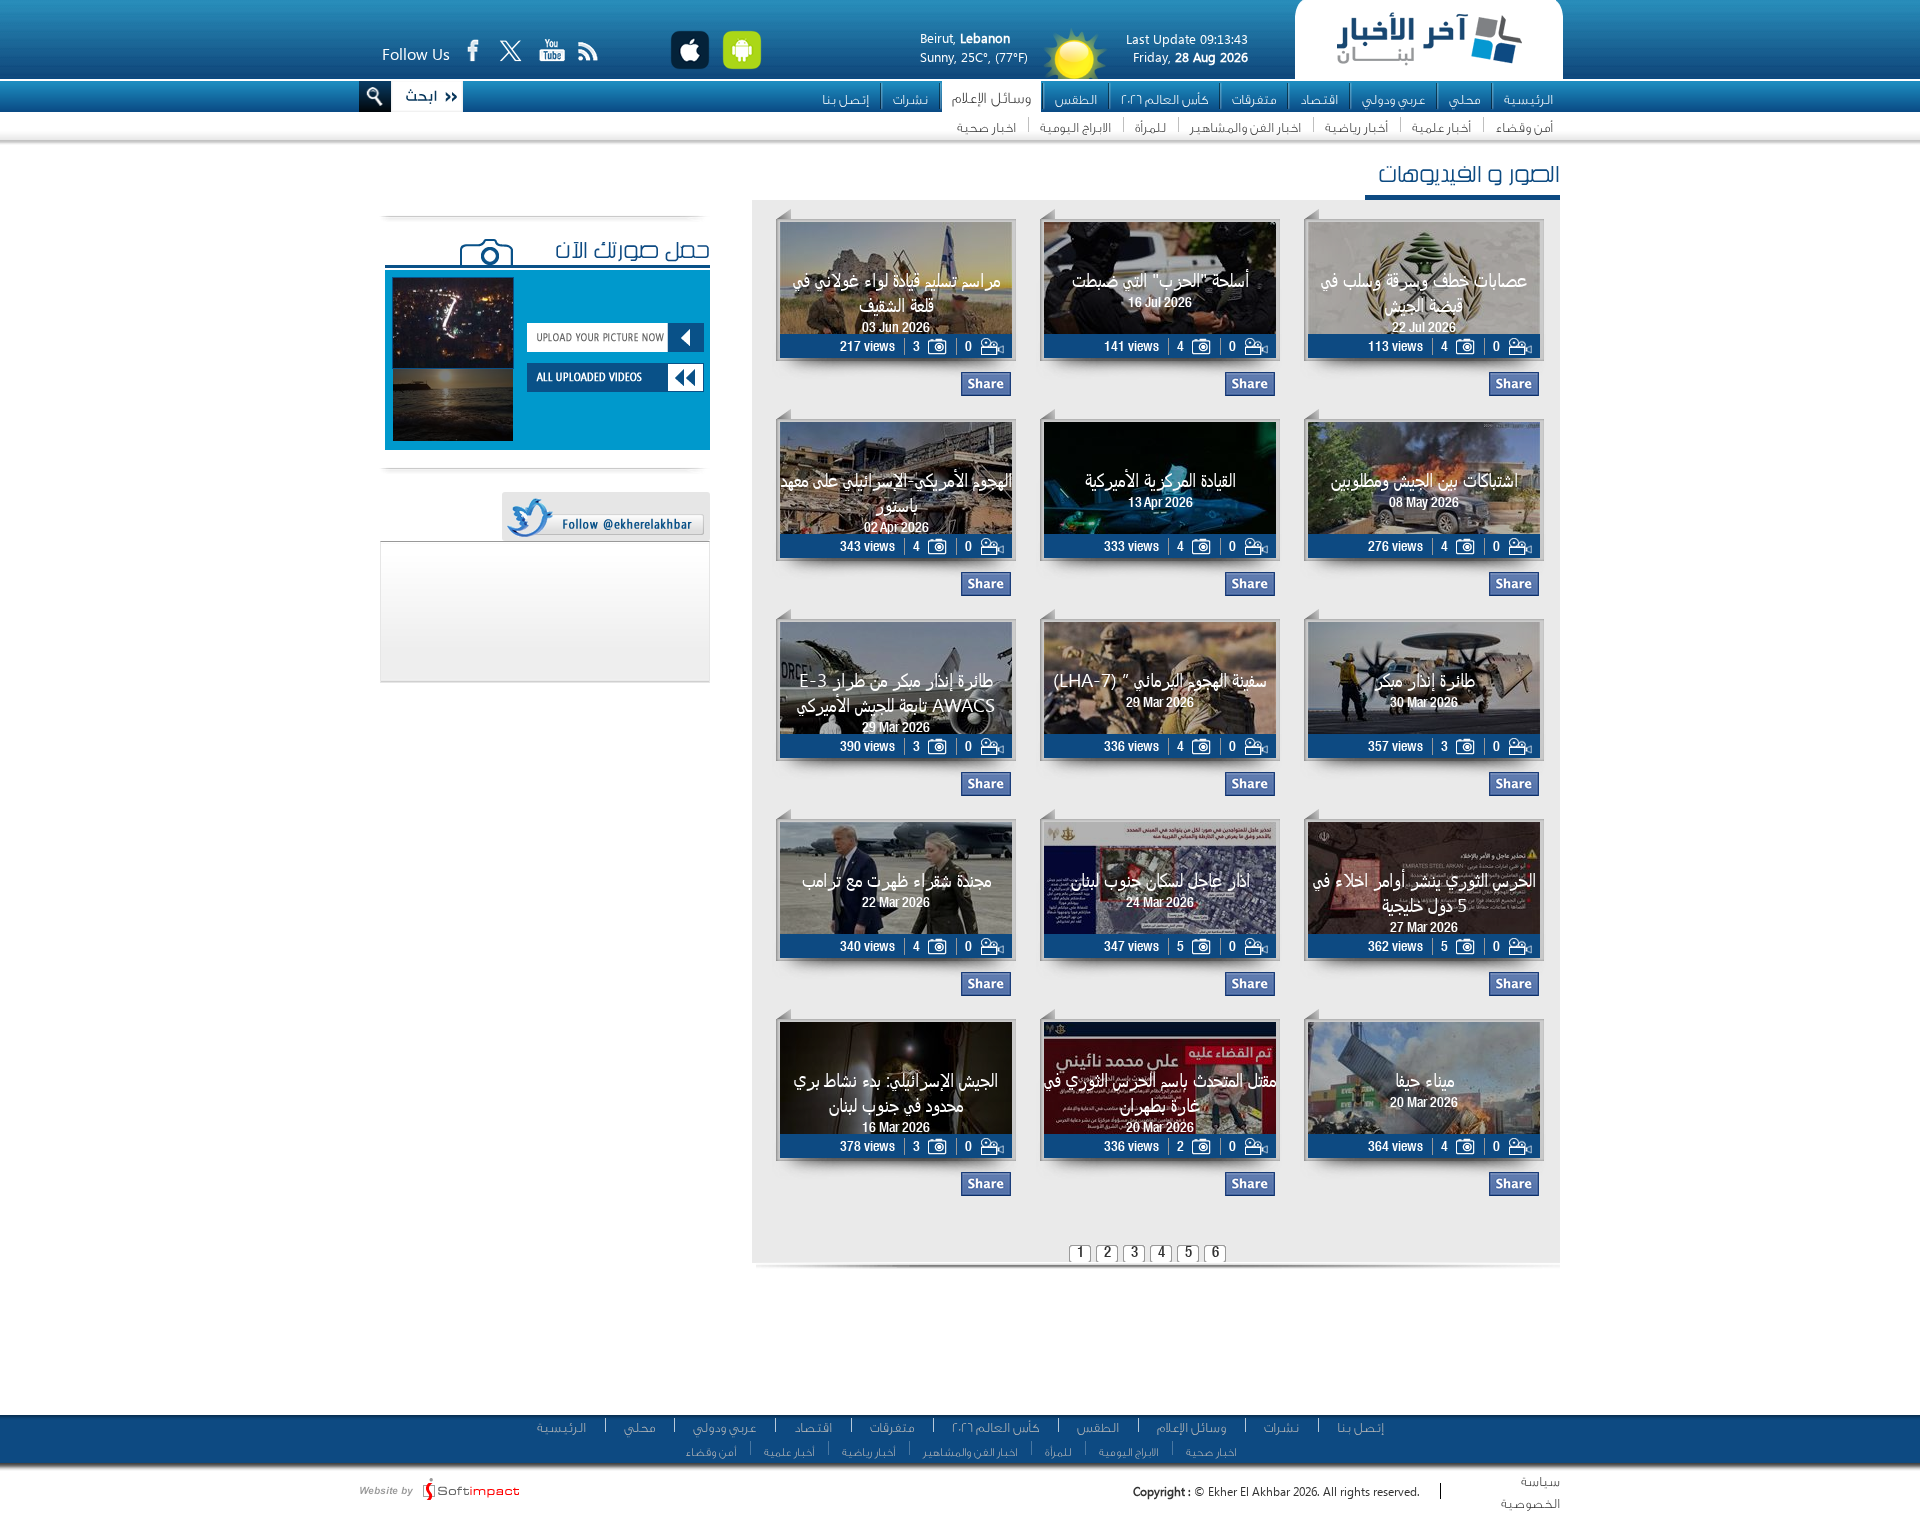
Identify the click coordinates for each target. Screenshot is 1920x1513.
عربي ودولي (1393, 99)
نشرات (910, 99)
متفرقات (1254, 99)
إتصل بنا (845, 99)
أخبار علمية (1441, 127)
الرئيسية (1528, 99)
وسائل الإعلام (991, 98)
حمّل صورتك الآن (632, 253)
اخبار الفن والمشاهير (1245, 127)
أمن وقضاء (1524, 127)
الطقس (1076, 99)
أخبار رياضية (1356, 127)
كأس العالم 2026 (1164, 99)
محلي (1464, 99)
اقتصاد (1319, 99)
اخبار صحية (986, 127)
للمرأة (1150, 127)
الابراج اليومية (1075, 127)
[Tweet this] (605, 517)
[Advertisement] (1149, 1350)
